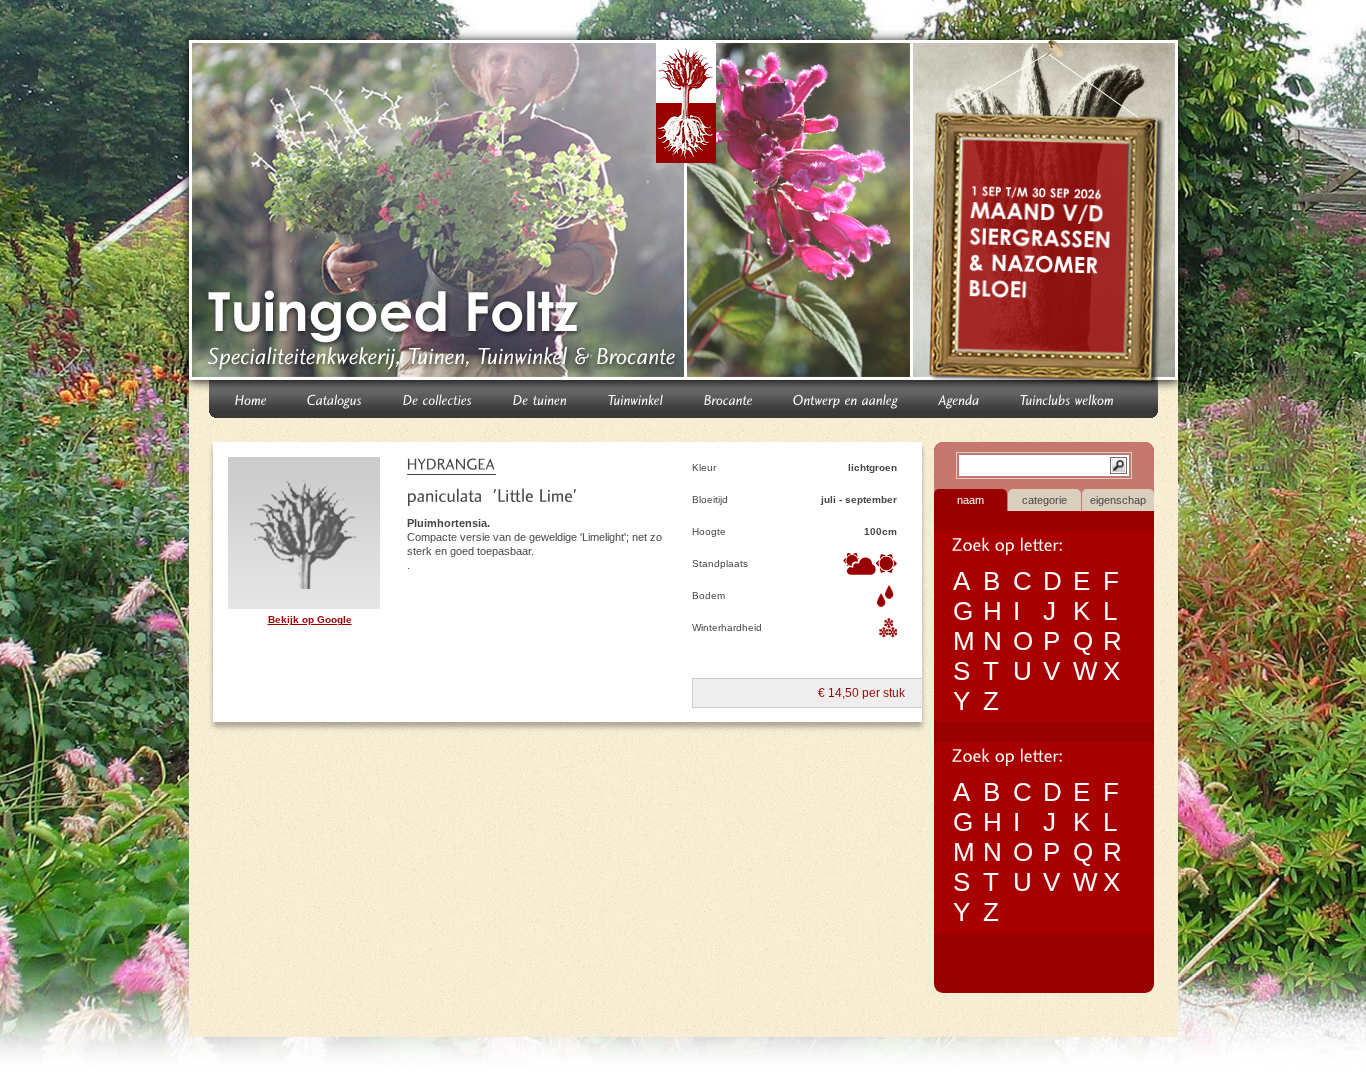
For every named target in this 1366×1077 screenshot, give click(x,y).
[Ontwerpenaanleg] (846, 398)
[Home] (251, 398)
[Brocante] (728, 398)
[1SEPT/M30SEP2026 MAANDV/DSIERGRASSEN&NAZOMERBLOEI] (1047, 214)
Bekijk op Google (310, 619)
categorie (1044, 500)
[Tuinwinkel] (636, 398)
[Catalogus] (335, 398)
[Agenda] (959, 398)
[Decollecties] (438, 398)
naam (970, 500)
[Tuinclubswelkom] (1067, 398)
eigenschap (1118, 500)
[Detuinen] (540, 398)
